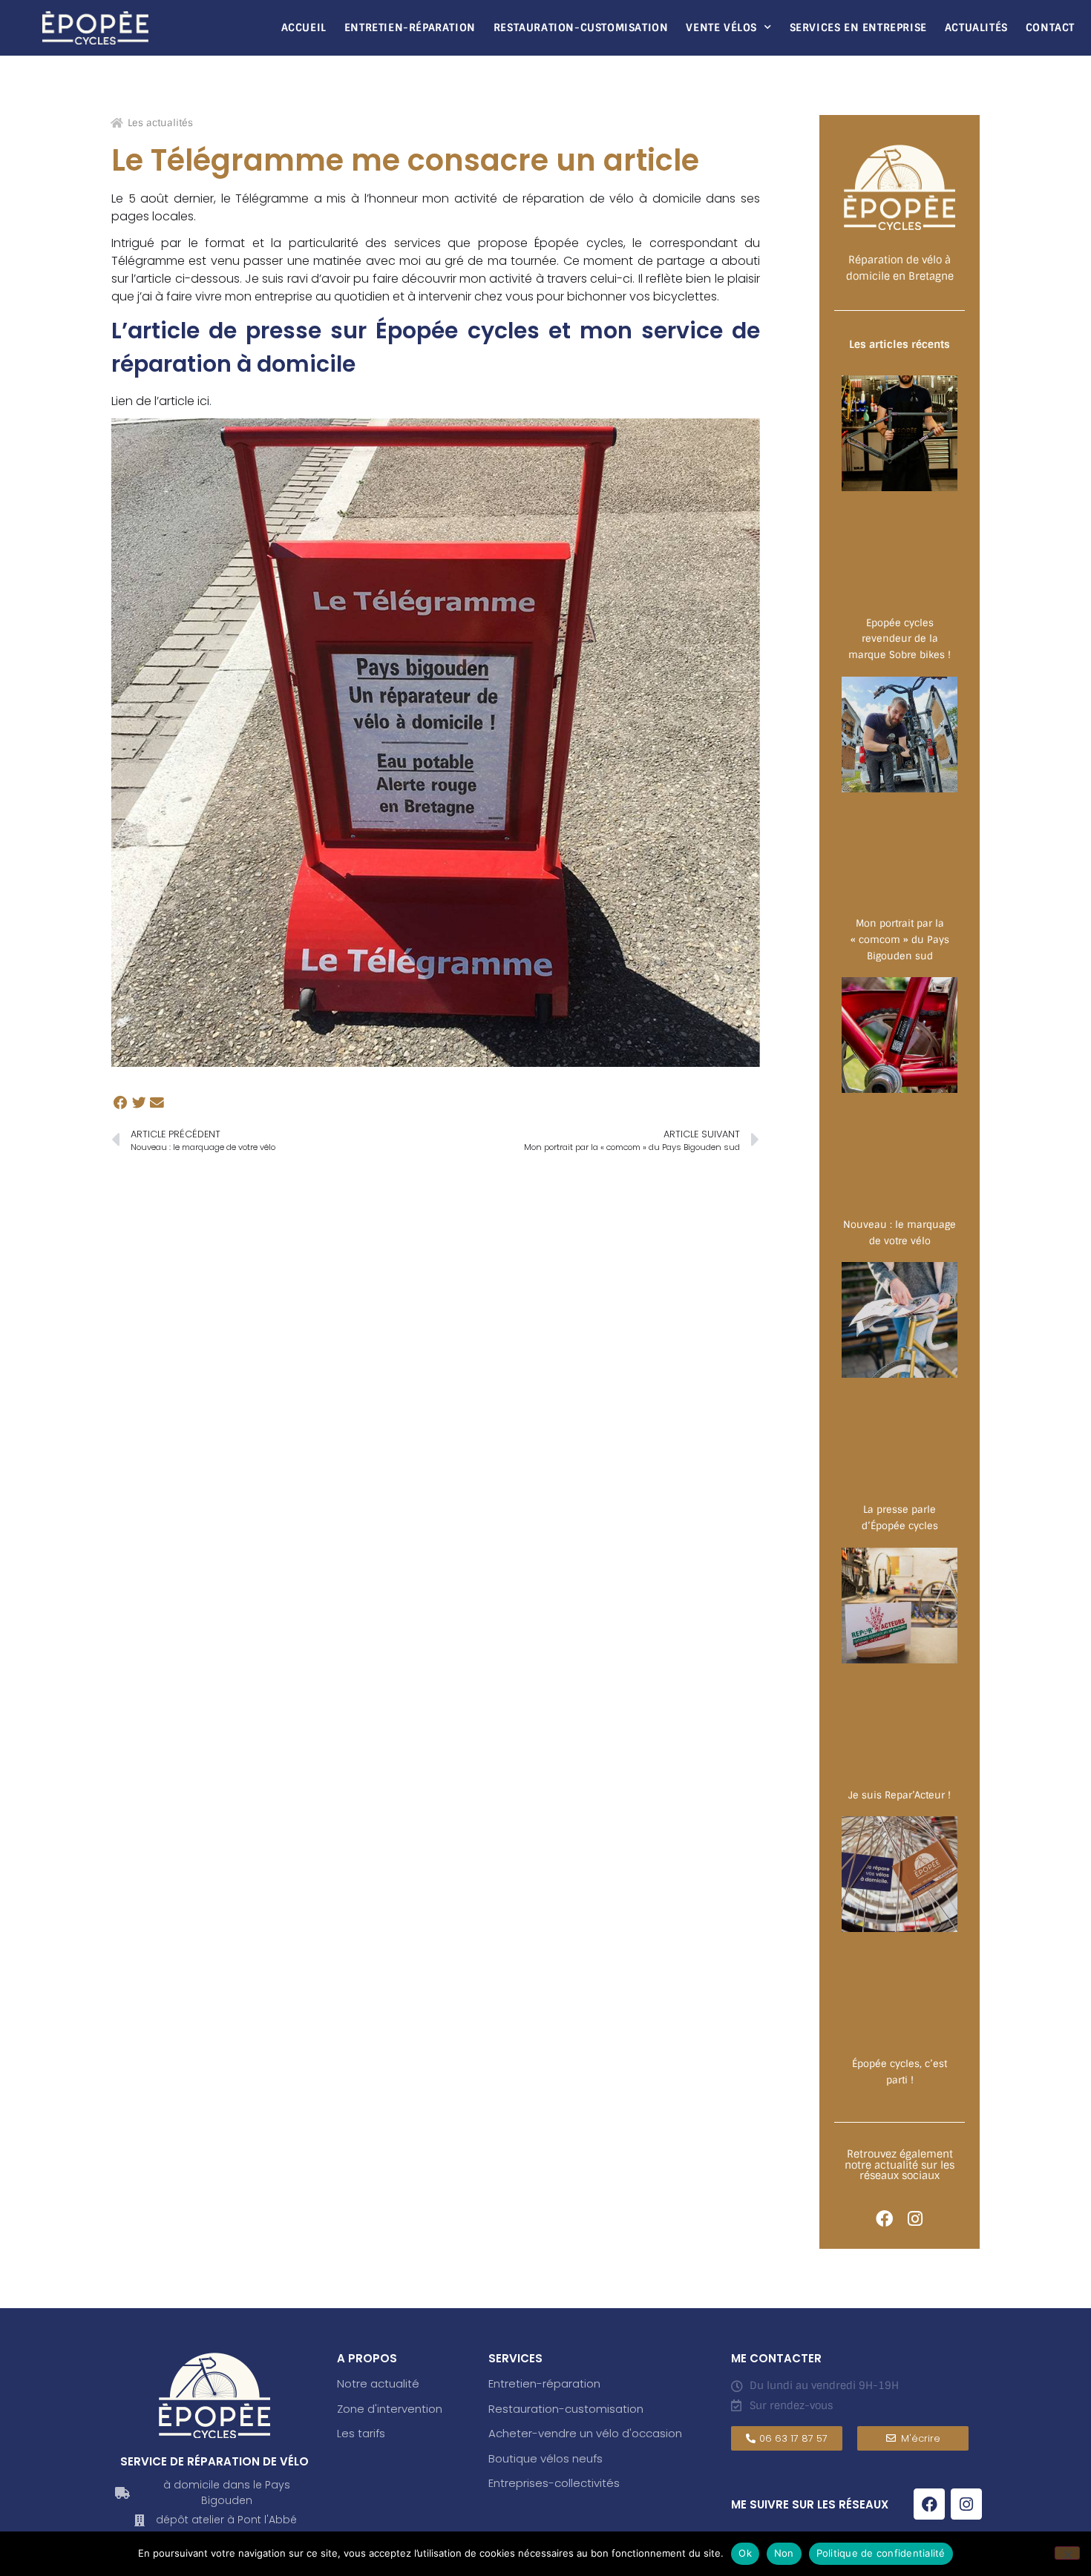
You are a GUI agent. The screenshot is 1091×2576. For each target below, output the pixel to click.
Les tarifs (361, 2433)
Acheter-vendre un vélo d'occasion (585, 2433)
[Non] (1067, 2553)
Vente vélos (721, 27)
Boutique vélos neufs (545, 2458)
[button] (121, 1103)
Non (784, 2553)
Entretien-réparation (410, 27)
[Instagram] (915, 2219)
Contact (1050, 27)
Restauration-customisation (566, 2409)
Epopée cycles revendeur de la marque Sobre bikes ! (900, 639)
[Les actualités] (117, 123)
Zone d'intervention (390, 2409)
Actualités (976, 27)
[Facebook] (884, 2219)
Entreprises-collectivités (554, 2483)
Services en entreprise (858, 27)
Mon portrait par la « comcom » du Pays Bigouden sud (900, 939)
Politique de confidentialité (881, 2553)
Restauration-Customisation (581, 27)
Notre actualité (378, 2383)
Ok (745, 2553)
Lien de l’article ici (160, 401)
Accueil (304, 27)
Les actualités (160, 123)
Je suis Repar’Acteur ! (900, 1795)
